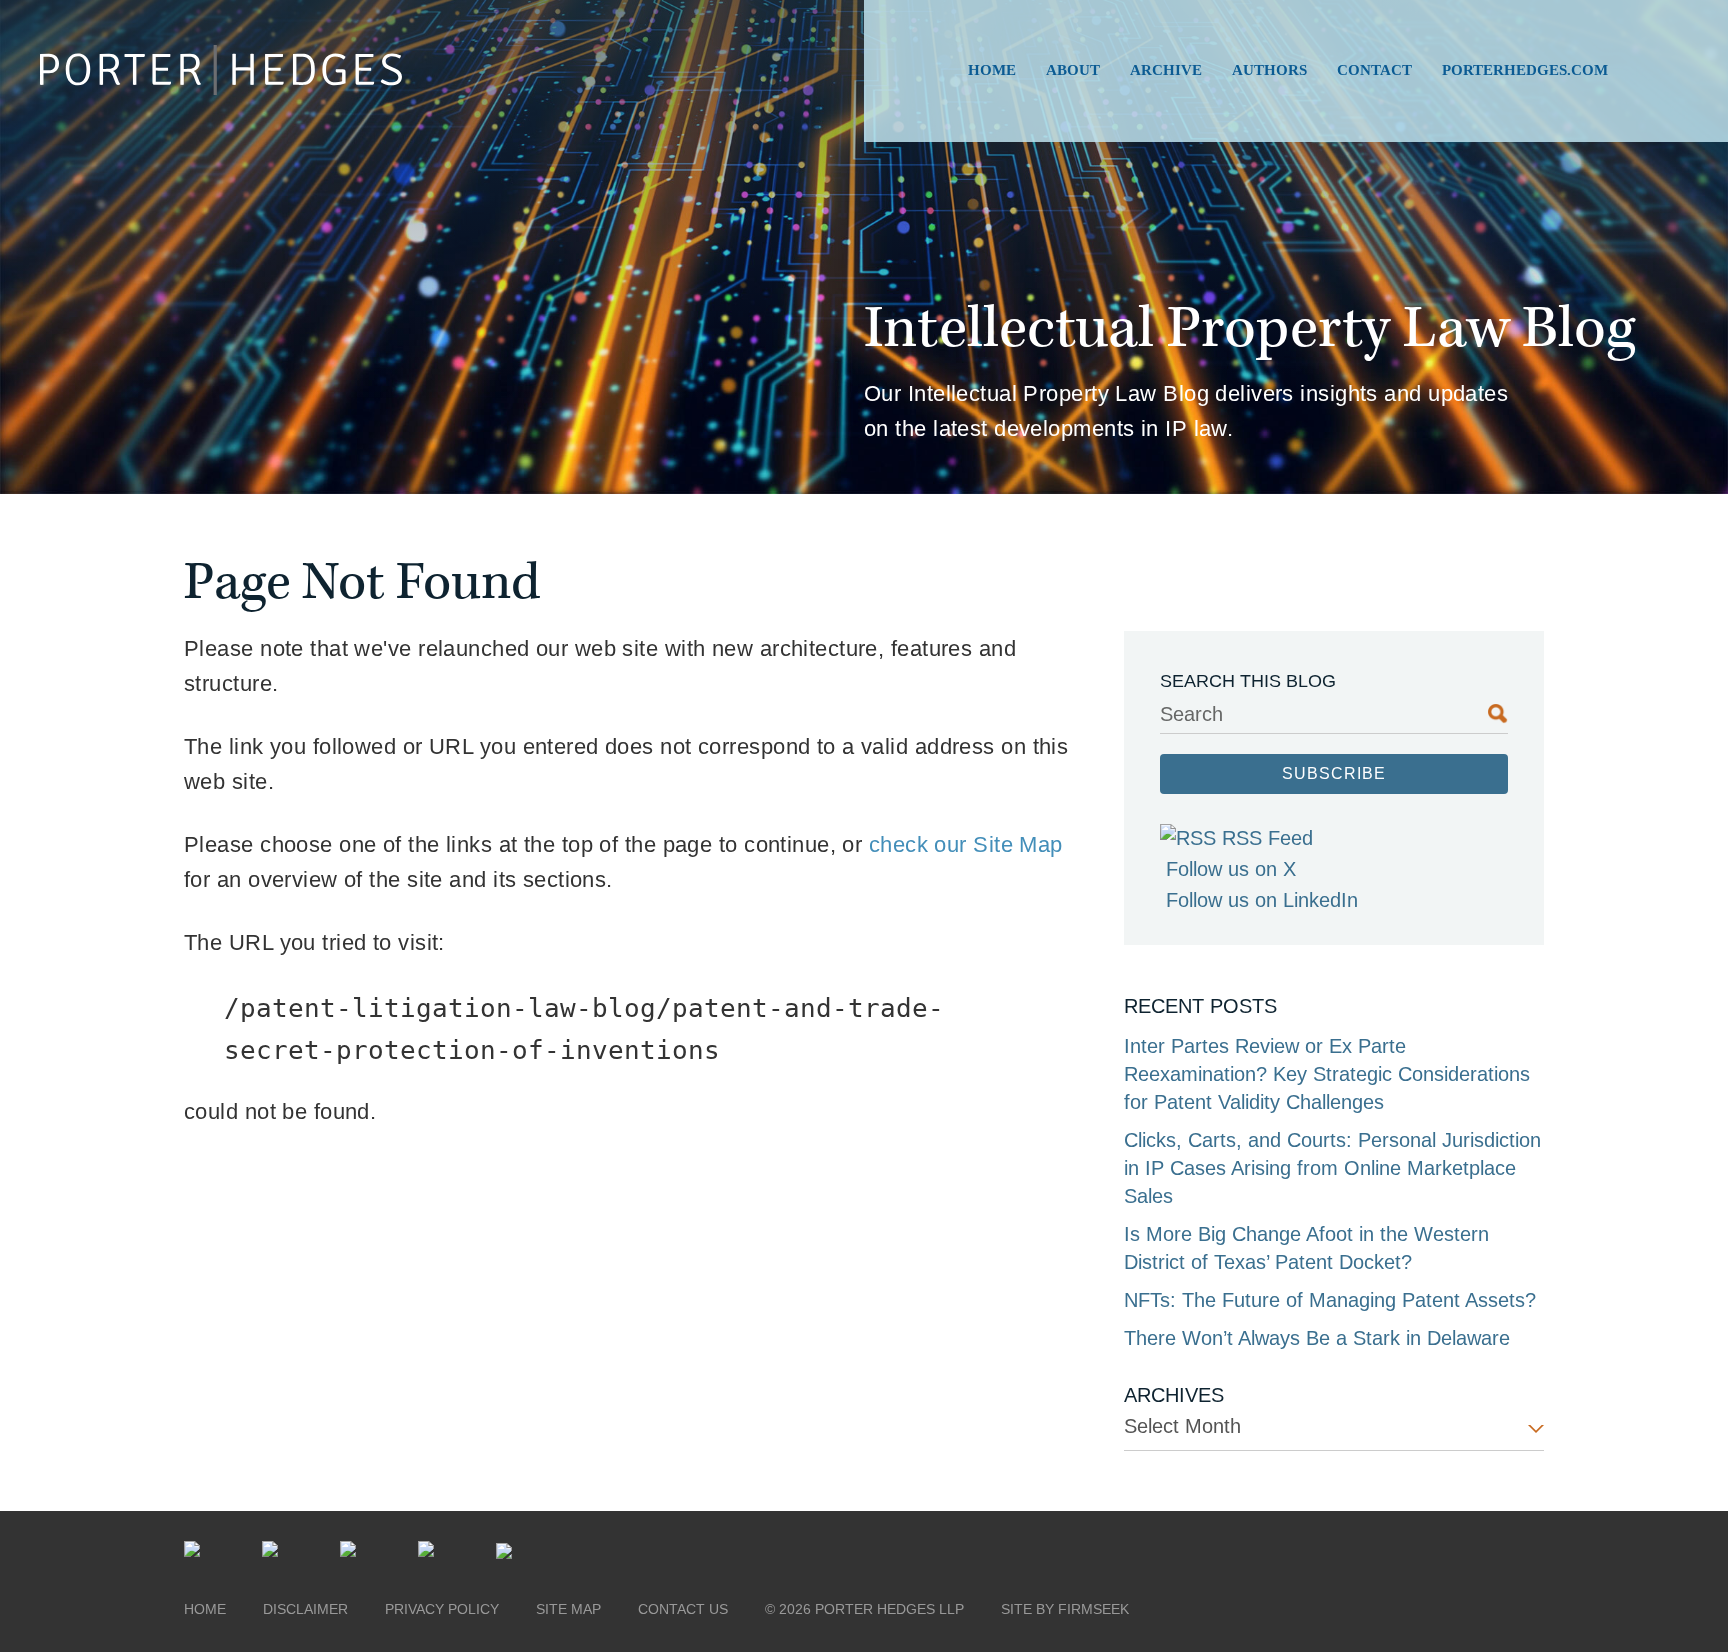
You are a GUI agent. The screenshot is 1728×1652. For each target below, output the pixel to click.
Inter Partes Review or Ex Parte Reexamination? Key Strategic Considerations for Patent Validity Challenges (1327, 1074)
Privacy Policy (442, 1609)
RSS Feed (1267, 838)
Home (992, 70)
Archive (1166, 70)
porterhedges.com (1525, 70)
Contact (1374, 70)
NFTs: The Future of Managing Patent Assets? (1330, 1300)
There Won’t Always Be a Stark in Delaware (1317, 1338)
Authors (1269, 70)
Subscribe (1334, 773)
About (1073, 70)
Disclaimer (305, 1609)
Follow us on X (1231, 869)
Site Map (568, 1609)
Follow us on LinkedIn (1262, 900)
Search (1191, 714)
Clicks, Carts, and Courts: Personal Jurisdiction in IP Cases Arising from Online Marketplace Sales (1332, 1168)
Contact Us (683, 1609)
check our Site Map (966, 844)
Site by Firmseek (1065, 1609)
